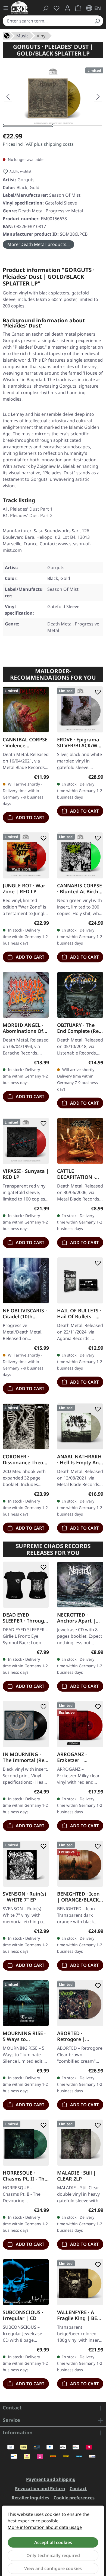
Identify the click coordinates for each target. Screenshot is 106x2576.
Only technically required (53, 2555)
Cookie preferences (74, 2498)
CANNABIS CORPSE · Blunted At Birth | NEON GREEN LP (80, 888)
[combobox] (47, 21)
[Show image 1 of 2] (28, 125)
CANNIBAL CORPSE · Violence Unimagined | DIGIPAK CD (25, 742)
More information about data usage (45, 2527)
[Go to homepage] (20, 7)
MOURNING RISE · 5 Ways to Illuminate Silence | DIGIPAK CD (24, 2036)
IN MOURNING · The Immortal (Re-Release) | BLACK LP (24, 1757)
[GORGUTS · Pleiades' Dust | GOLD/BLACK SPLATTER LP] (53, 97)
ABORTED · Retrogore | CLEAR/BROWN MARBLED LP (75, 2036)
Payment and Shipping (51, 2479)
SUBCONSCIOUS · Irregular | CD (23, 2315)
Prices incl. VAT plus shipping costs (38, 144)
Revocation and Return (40, 2489)
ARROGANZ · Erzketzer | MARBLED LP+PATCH (72, 1757)
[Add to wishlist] (42, 692)
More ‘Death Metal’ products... (38, 244)
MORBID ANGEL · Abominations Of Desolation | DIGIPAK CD (23, 1028)
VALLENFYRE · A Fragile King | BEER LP (80, 2315)
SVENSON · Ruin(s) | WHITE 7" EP (24, 1897)
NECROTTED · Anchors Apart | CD (76, 1618)
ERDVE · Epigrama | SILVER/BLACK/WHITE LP (80, 742)
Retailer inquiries (30, 2498)
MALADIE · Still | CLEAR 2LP (77, 2176)
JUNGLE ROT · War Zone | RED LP (24, 888)
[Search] (97, 21)
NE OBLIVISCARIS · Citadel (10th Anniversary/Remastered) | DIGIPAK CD (25, 1313)
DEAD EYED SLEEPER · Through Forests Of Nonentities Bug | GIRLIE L (25, 1618)
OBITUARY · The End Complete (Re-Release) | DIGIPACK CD (79, 1028)
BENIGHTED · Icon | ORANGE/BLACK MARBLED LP (78, 1897)
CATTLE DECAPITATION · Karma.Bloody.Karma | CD (79, 1174)
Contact (78, 2489)
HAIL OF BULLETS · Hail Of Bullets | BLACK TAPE (79, 1313)
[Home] (7, 35)
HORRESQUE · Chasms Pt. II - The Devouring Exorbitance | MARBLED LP (25, 2176)
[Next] (98, 96)
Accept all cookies (53, 2542)
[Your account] (67, 8)
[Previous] (8, 96)
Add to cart (29, 817)
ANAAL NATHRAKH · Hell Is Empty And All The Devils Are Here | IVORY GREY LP (80, 1459)
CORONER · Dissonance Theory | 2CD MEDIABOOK (25, 1459)
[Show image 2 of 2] (78, 125)
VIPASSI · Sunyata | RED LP (26, 1174)
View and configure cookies (53, 2568)
